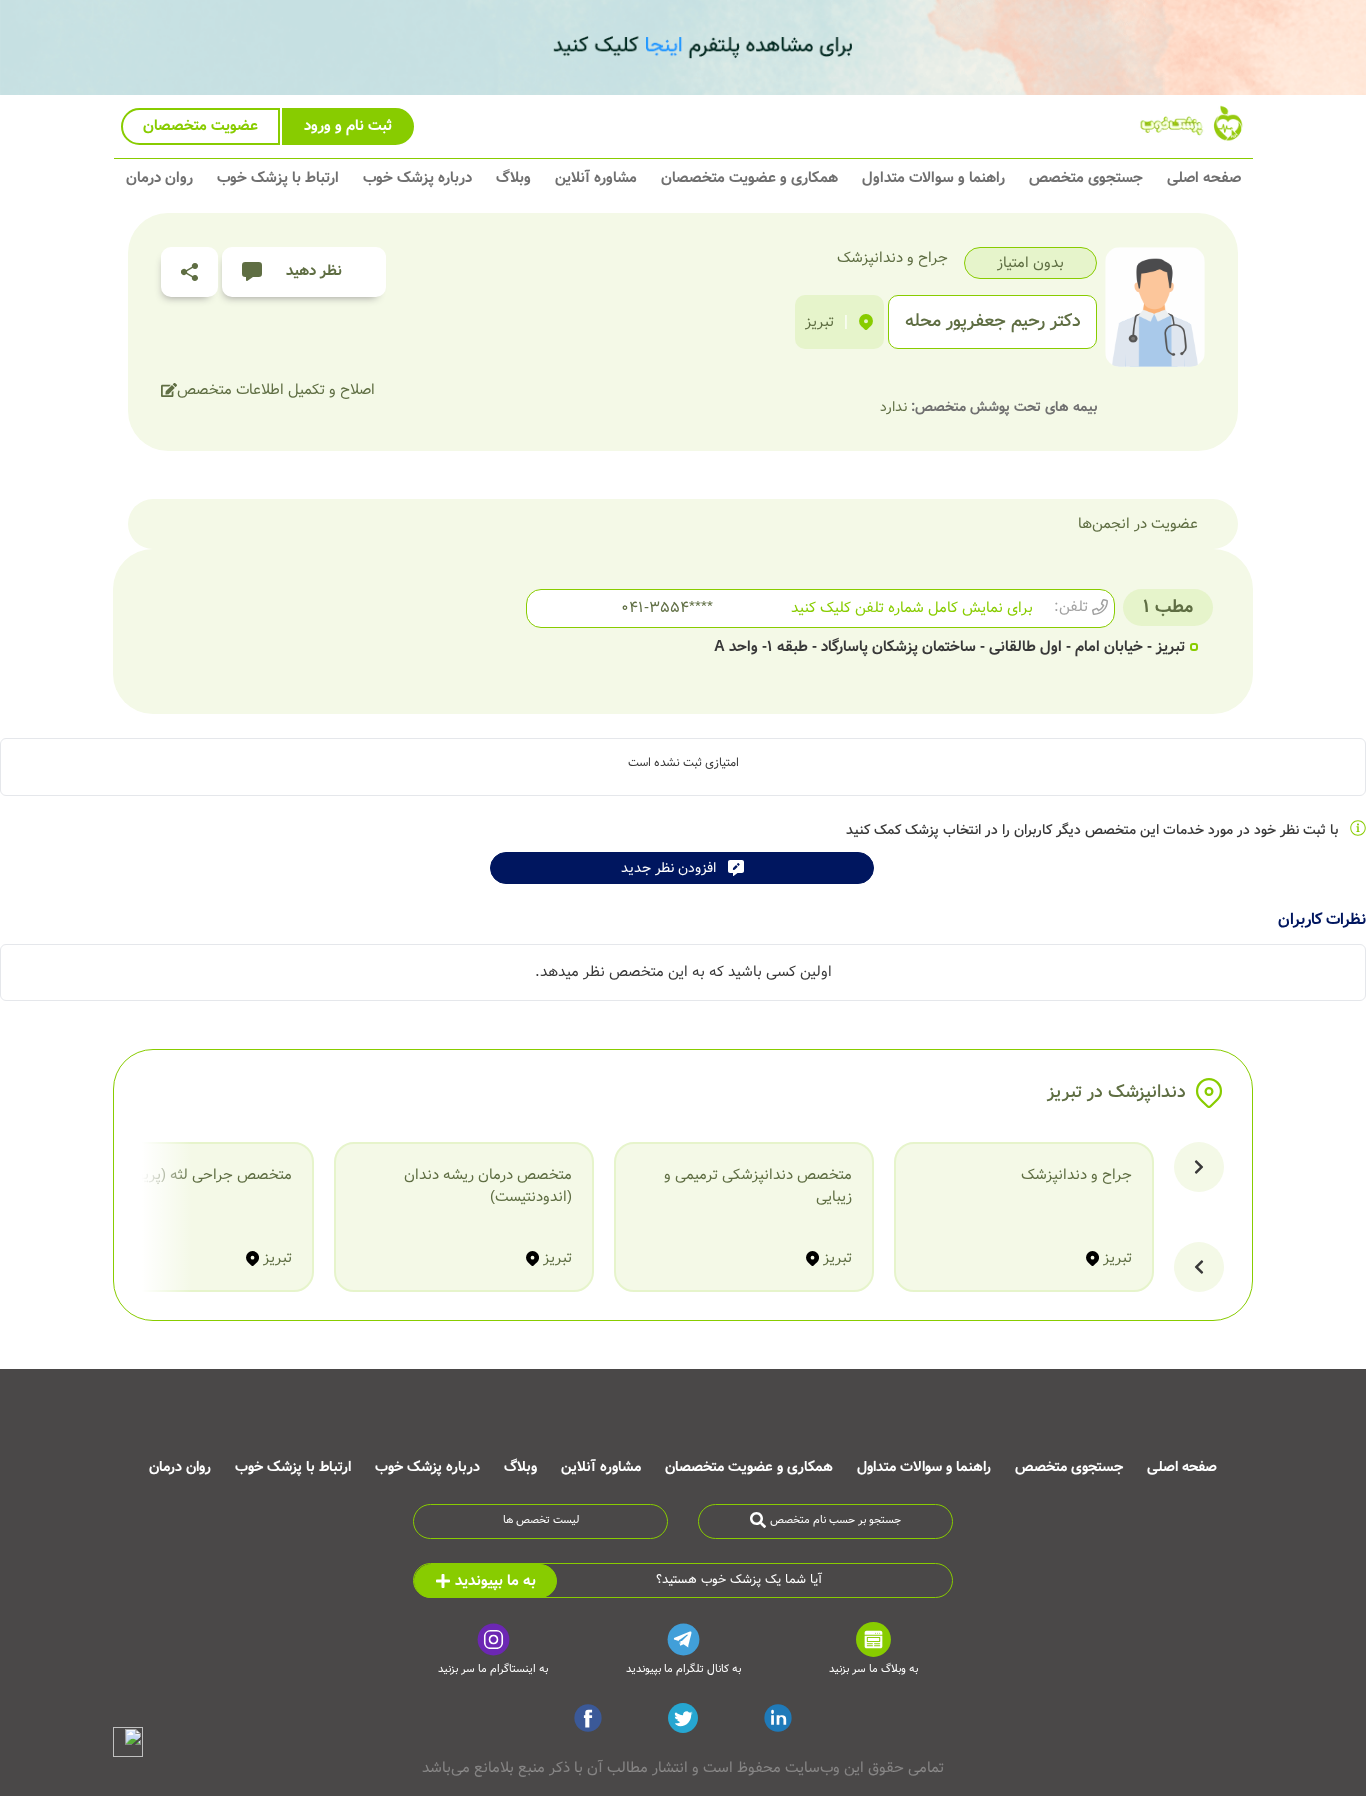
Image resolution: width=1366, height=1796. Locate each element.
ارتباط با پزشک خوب (278, 178)
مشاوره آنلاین (596, 178)
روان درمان (159, 178)
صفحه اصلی (1204, 178)
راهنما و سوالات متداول (933, 178)
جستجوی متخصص (1086, 178)
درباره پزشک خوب (417, 178)
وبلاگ (513, 178)
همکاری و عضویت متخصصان (749, 178)
